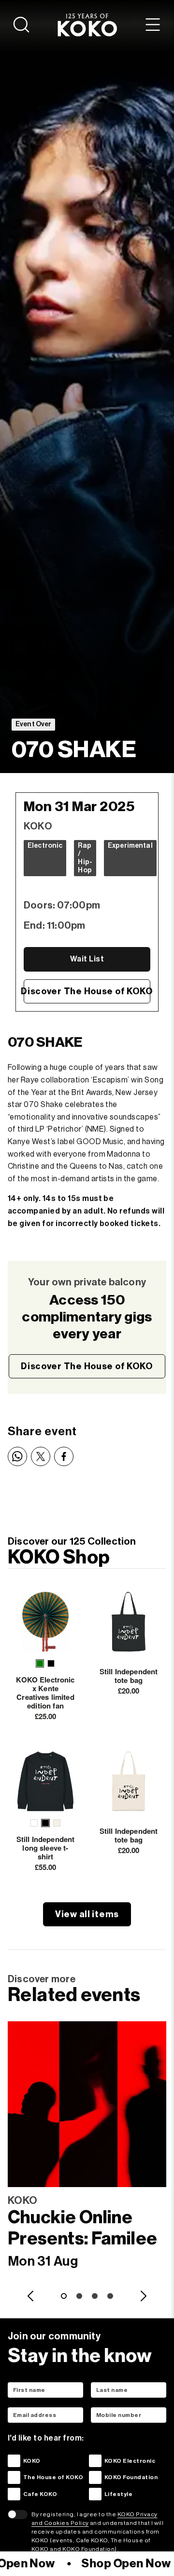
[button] (40, 1663)
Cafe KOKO (40, 2494)
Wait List (87, 959)
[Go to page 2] (79, 2296)
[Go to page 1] (64, 2296)
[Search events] (21, 25)
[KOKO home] (87, 25)
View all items (87, 1914)
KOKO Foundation (131, 2477)
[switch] (18, 2514)
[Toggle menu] (153, 25)
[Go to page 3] (95, 2296)
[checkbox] (14, 2461)
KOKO (32, 2461)
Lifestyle (118, 2494)
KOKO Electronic (130, 2461)
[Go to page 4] (110, 2296)
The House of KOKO (53, 2477)
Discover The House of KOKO (87, 991)
